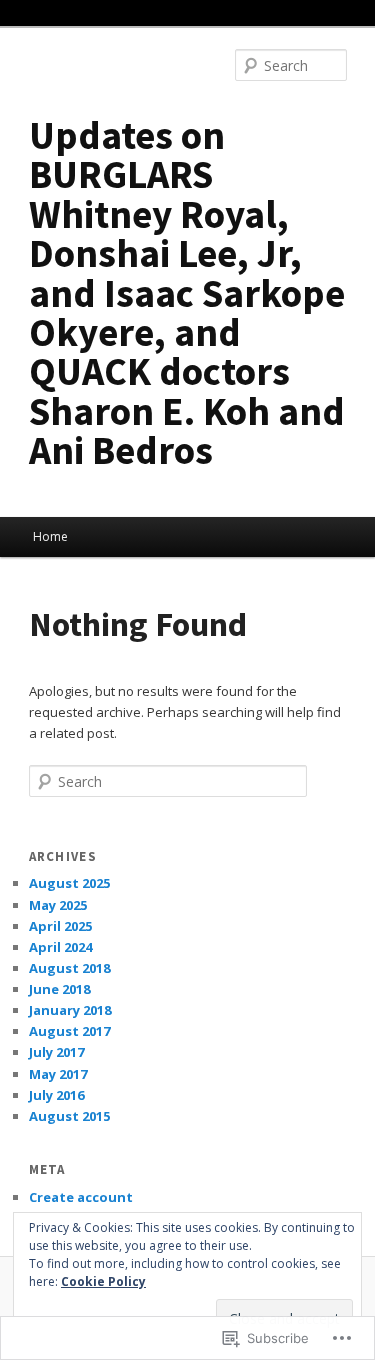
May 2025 (58, 905)
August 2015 (69, 1116)
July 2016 (56, 1095)
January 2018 (70, 1010)
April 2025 (60, 926)
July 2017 (56, 1052)
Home (50, 536)
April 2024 (60, 947)
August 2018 (69, 968)
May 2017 (58, 1074)
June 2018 (59, 989)
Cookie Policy (103, 1281)
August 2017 (69, 1031)
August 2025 (69, 883)
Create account (81, 1197)
